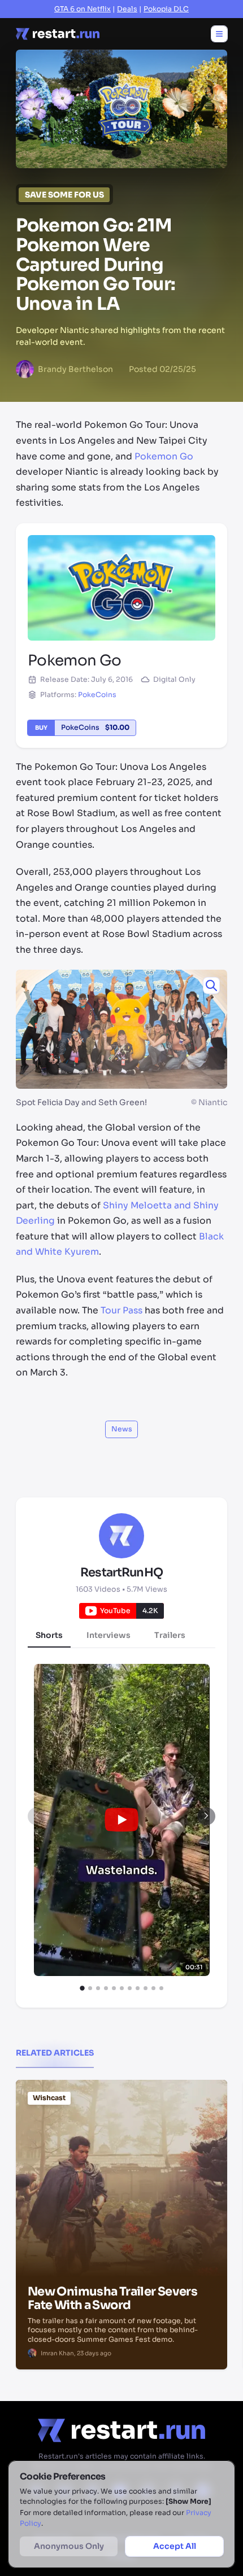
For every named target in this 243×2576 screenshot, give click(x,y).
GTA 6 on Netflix (83, 9)
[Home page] (58, 34)
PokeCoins (97, 695)
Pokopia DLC (166, 9)
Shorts (49, 1635)
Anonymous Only (69, 2546)
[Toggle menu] (219, 34)
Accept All (175, 2546)
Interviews (109, 1635)
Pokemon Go (164, 457)
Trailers (170, 1635)
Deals (127, 9)
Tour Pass (121, 1311)
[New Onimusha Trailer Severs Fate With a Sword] (121, 2137)
